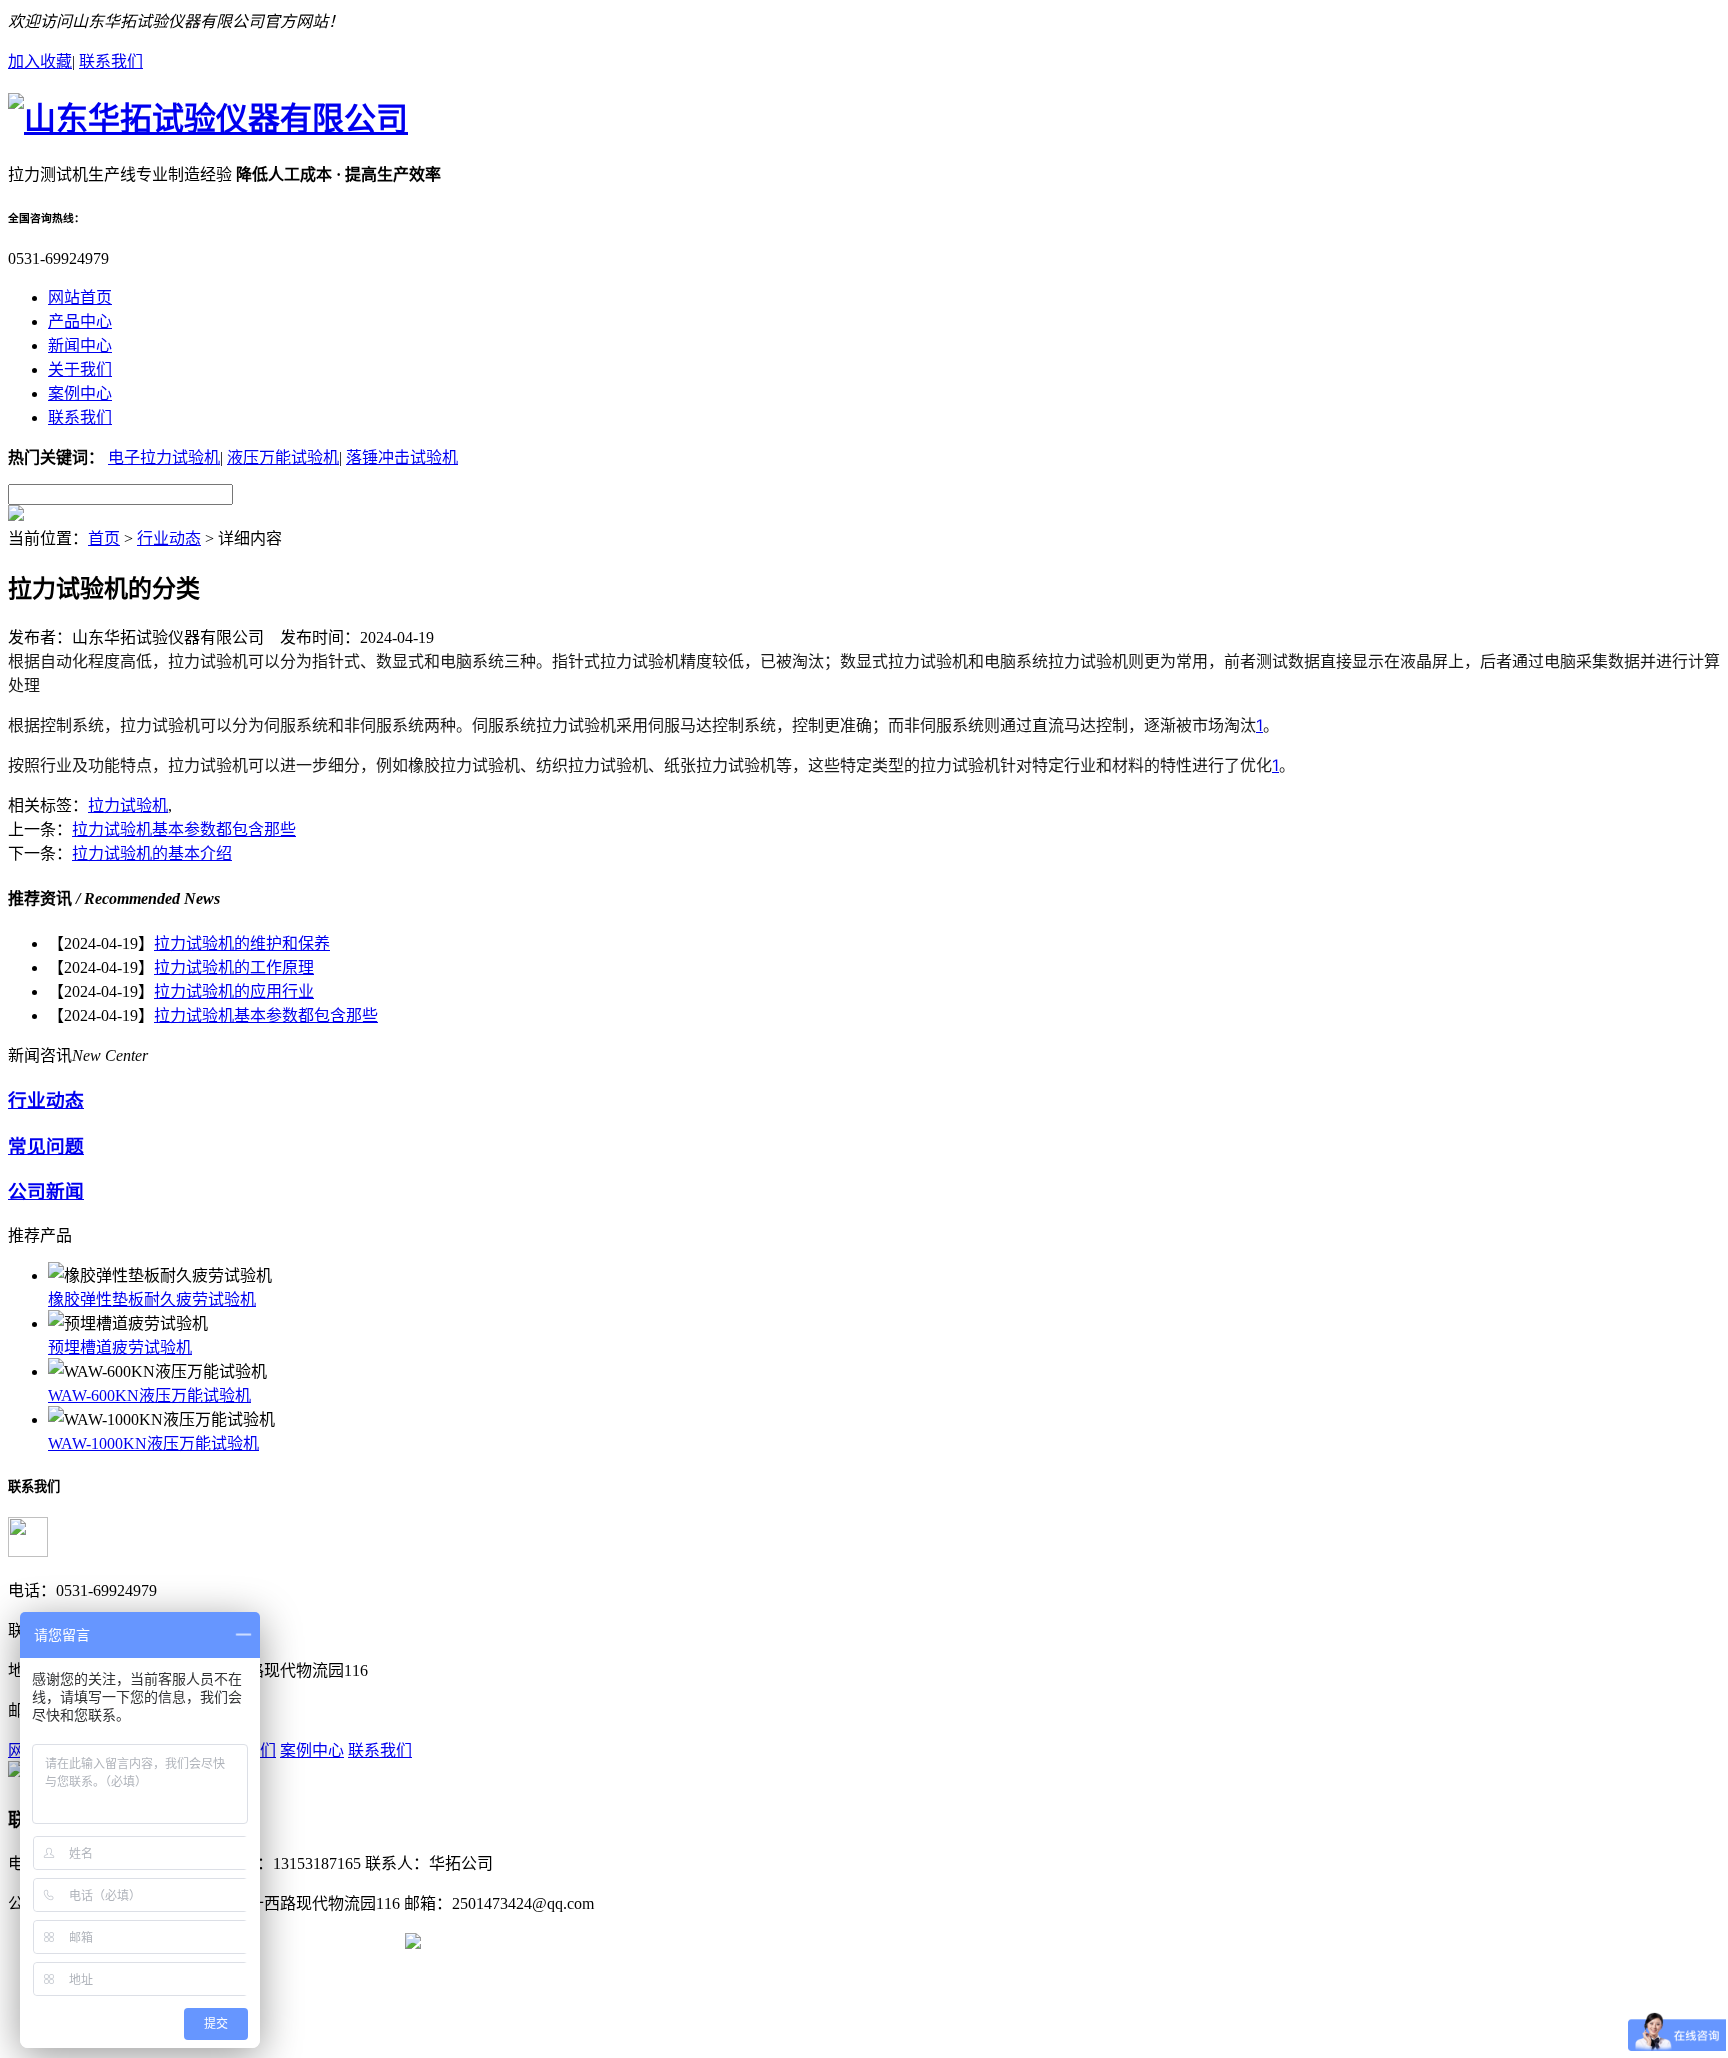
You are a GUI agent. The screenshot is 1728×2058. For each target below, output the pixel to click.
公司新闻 (46, 1191)
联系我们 (111, 61)
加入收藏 (40, 61)
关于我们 (80, 369)
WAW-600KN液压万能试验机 (149, 1395)
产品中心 (80, 321)
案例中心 (80, 393)
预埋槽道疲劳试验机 (120, 1347)
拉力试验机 (128, 805)
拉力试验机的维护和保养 (242, 943)
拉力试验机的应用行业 (234, 991)
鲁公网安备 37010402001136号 (295, 1943)
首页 (104, 538)
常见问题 (46, 1146)
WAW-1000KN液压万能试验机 (153, 1443)
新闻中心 (80, 345)
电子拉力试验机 (164, 457)
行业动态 (169, 538)
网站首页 (80, 297)
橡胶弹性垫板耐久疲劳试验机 (152, 1299)
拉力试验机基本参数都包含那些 (184, 829)
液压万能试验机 (283, 457)
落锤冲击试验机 (402, 457)
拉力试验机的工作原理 (234, 967)
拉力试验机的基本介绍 (152, 853)
